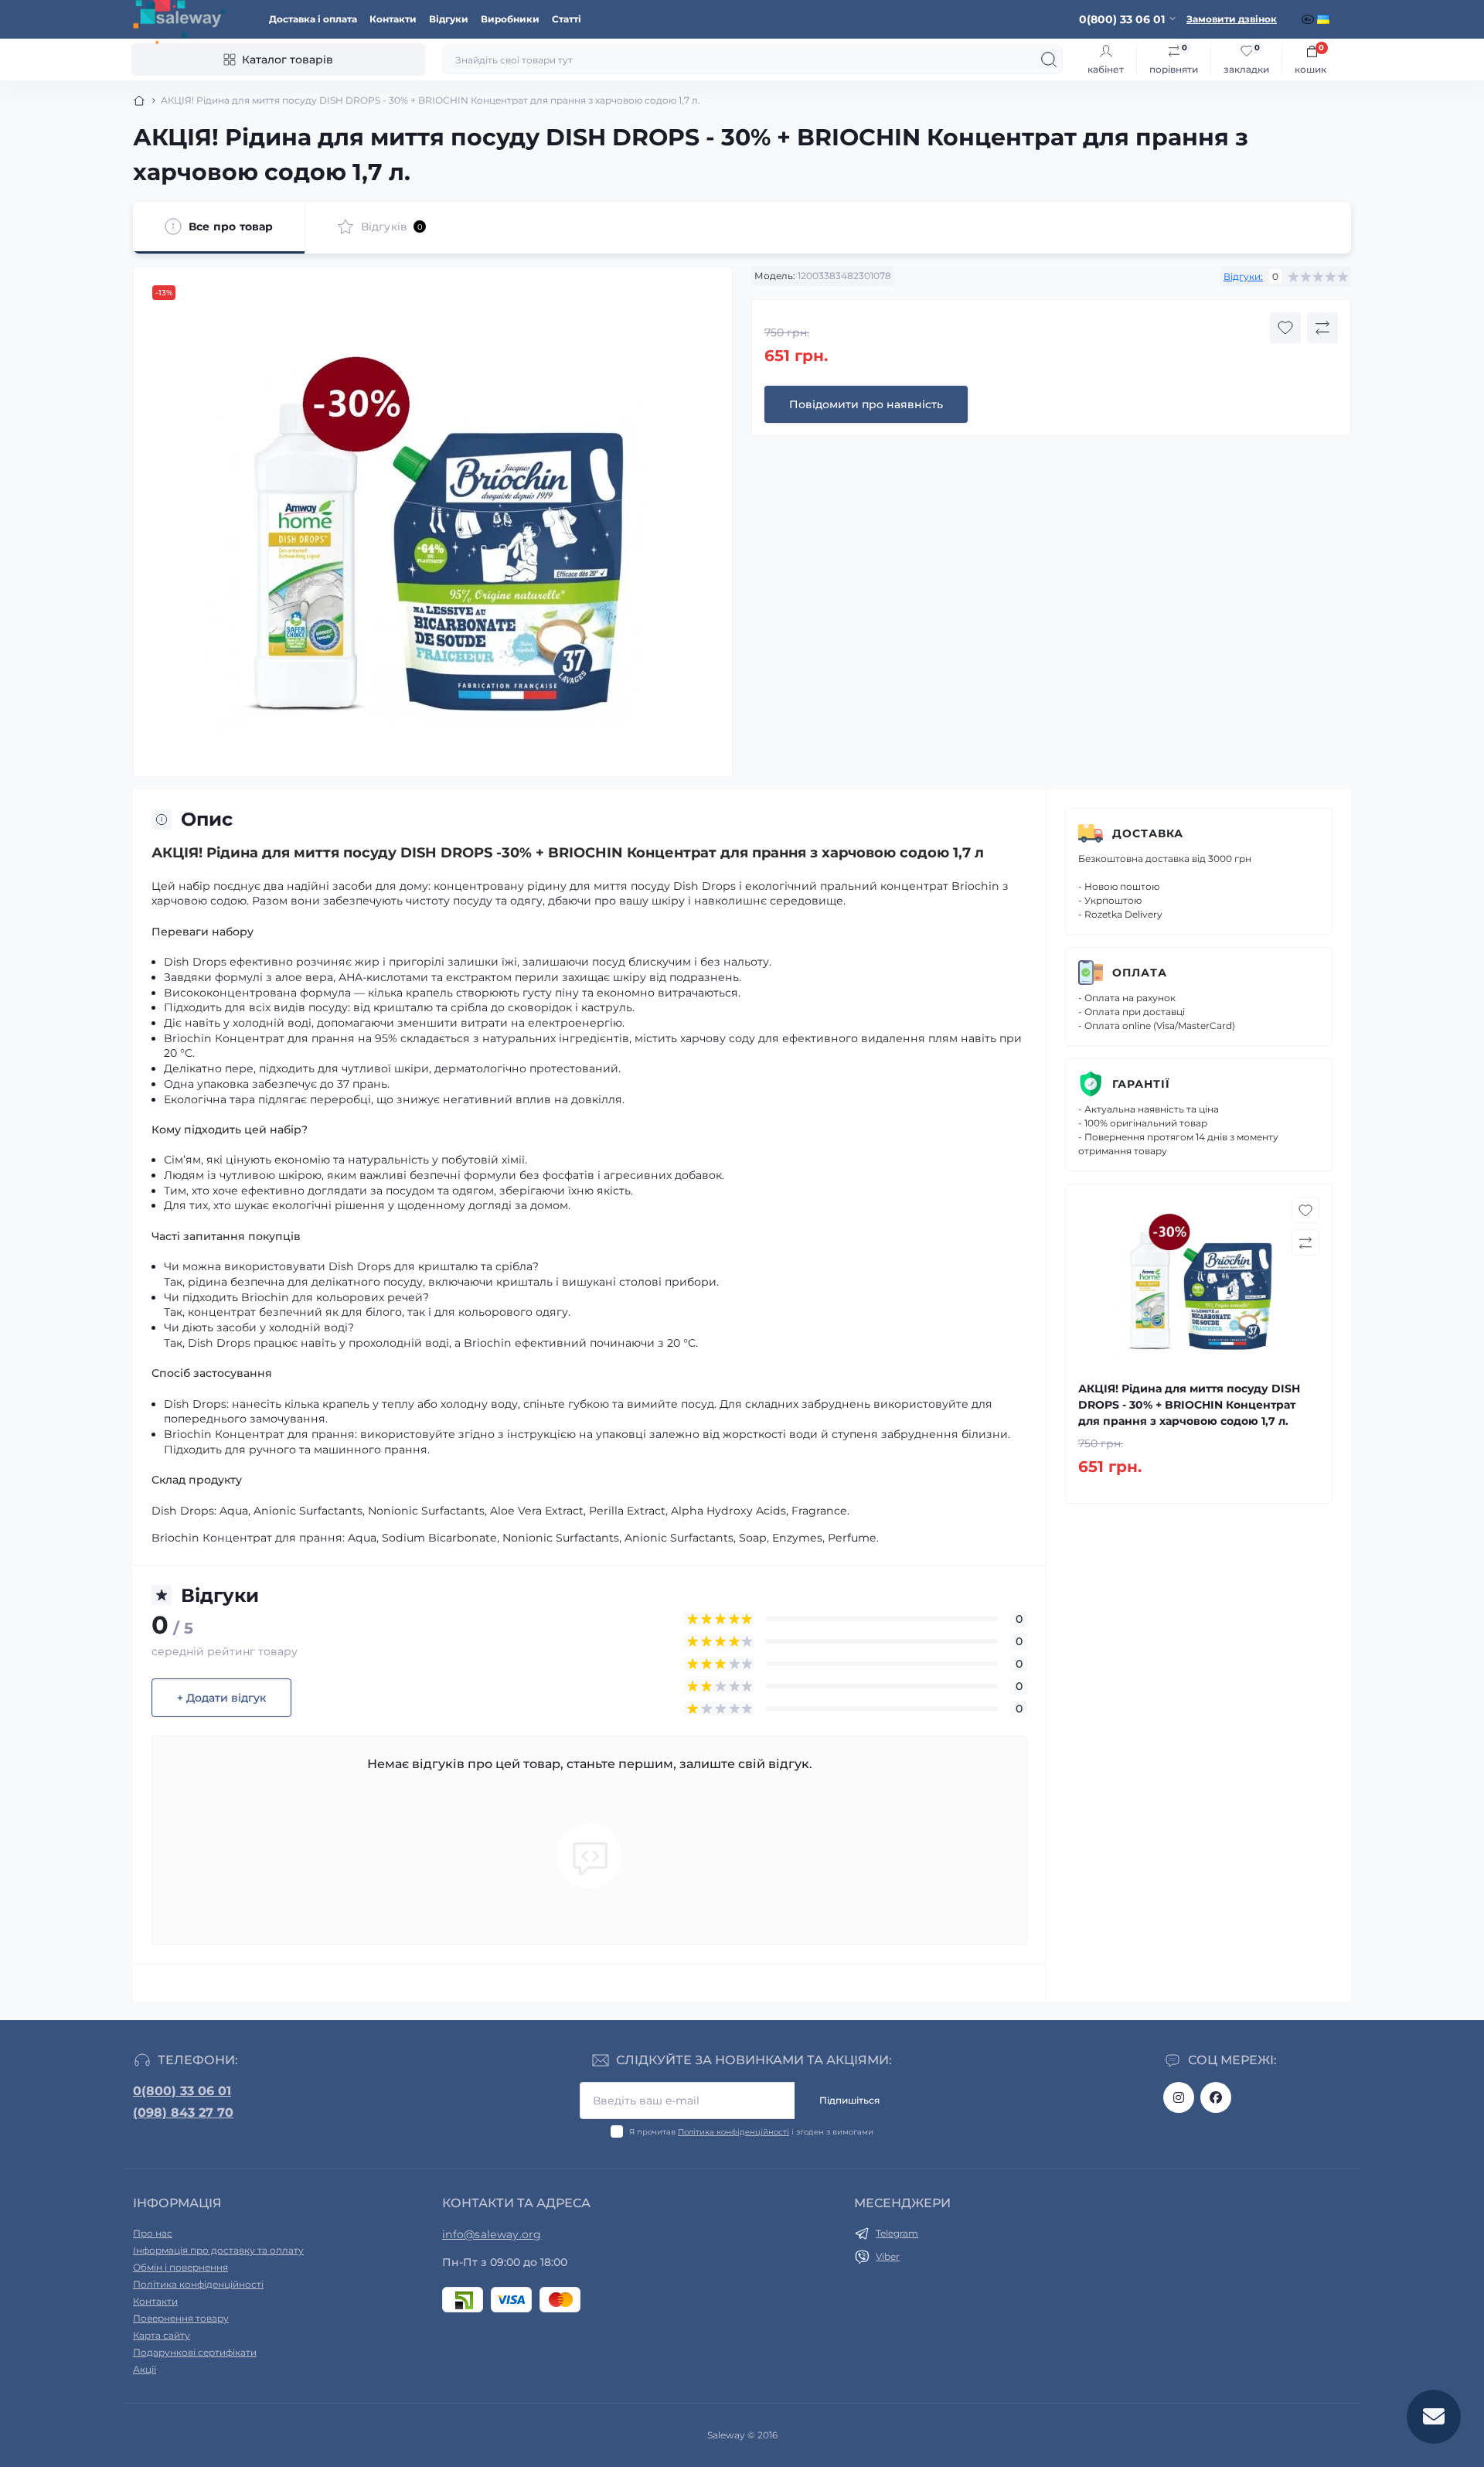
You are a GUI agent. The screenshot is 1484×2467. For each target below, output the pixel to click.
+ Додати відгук (221, 1698)
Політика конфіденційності (733, 2132)
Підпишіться (849, 2100)
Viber (888, 2256)
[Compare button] (1322, 328)
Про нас (153, 2233)
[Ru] (1309, 19)
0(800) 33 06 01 (182, 2091)
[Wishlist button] (1285, 328)
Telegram (897, 2233)
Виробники (510, 19)
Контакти (393, 19)
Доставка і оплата (313, 19)
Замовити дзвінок (1232, 19)
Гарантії (1141, 1084)
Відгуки (449, 19)
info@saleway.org (492, 2234)
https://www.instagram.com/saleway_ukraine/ (1179, 2097)
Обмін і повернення (180, 2267)
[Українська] (1325, 19)
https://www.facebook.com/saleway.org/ (1216, 2097)
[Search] (1049, 60)
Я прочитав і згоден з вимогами (751, 2132)
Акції (145, 2369)
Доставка (1148, 833)
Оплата (1140, 973)
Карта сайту (162, 2335)
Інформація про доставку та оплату (218, 2250)
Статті (567, 19)
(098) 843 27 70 (183, 2113)
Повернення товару (181, 2318)
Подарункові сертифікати (195, 2352)
